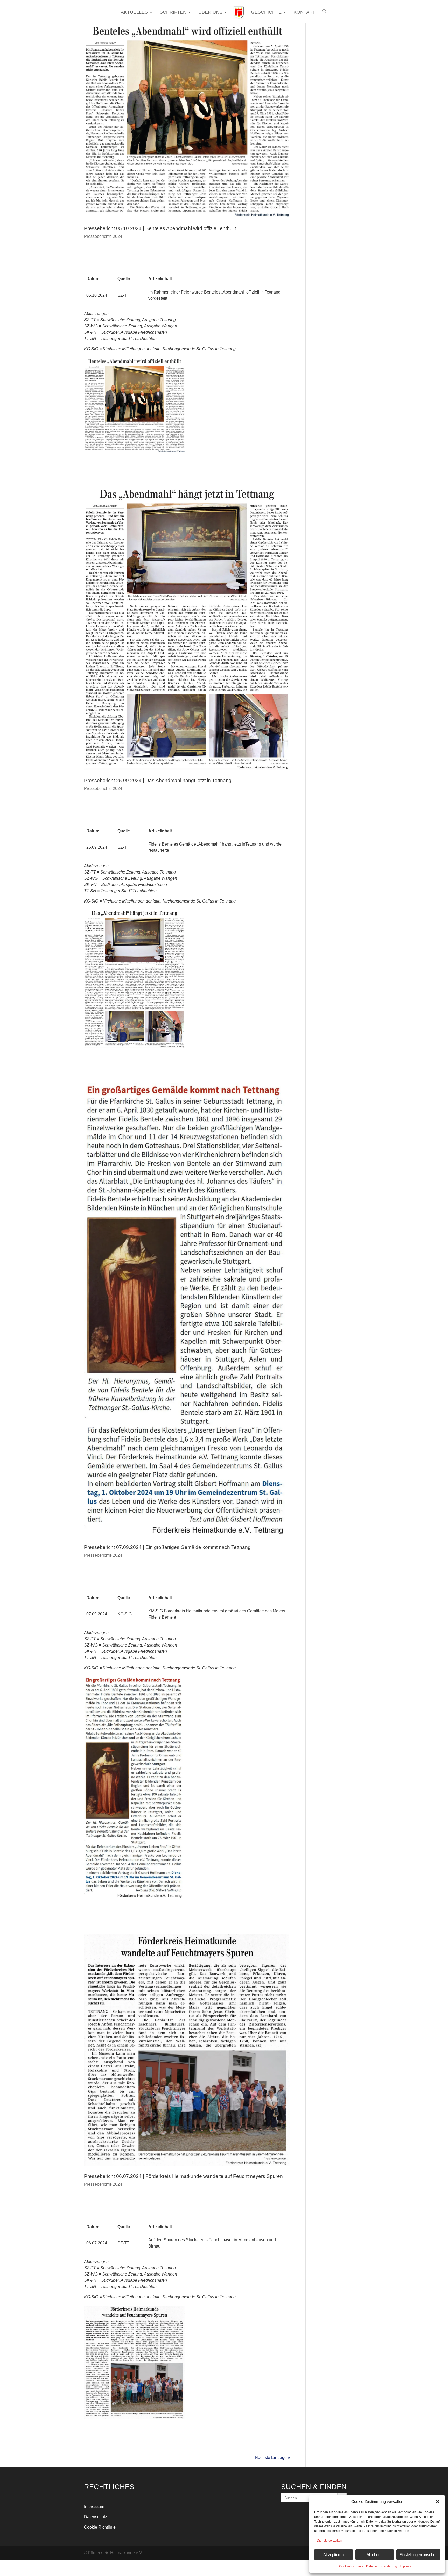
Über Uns (210, 13)
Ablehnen (374, 2555)
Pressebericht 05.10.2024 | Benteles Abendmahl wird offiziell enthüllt (160, 228)
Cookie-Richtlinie (351, 2566)
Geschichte (266, 13)
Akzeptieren (333, 2555)
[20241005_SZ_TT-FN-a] (135, 453)
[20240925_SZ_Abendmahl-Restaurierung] (135, 1048)
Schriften (173, 13)
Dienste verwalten (330, 2541)
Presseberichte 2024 (103, 236)
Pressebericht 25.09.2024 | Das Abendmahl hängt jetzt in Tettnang (158, 780)
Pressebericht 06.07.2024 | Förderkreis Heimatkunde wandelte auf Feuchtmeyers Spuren (183, 2176)
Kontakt (304, 13)
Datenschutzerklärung (382, 2566)
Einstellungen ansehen (418, 2555)
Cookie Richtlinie (100, 2527)
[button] (438, 2502)
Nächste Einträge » (272, 2457)
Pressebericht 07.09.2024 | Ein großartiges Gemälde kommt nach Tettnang (167, 1547)
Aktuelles (134, 13)
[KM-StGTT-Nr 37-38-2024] (135, 1899)
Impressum (408, 2566)
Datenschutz (96, 2517)
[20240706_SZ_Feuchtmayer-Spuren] (135, 2419)
